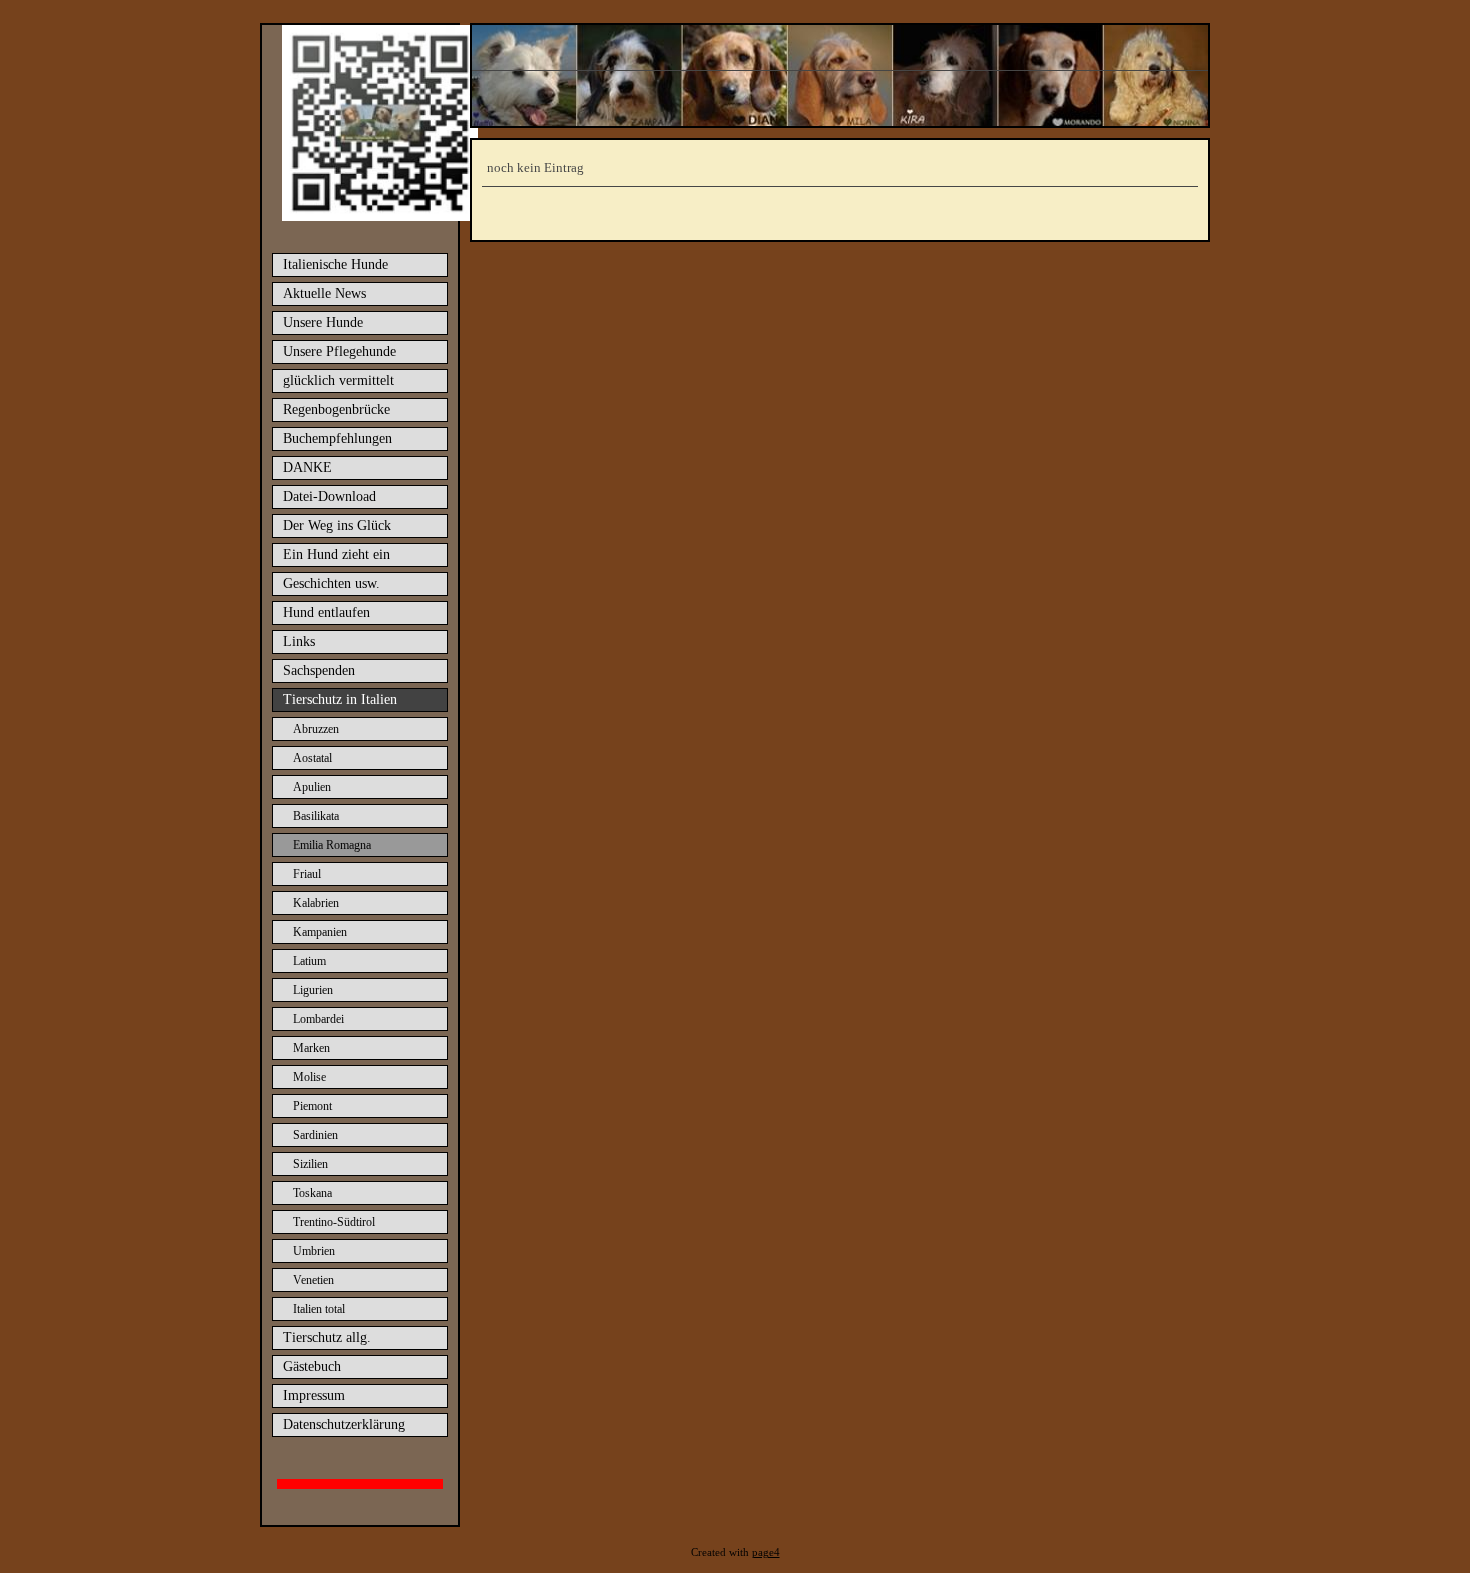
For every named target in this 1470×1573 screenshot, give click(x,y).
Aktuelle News (324, 293)
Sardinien (315, 1135)
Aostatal (312, 758)
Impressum (314, 1395)
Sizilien (310, 1164)
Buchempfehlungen (337, 438)
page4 (766, 1552)
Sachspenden (319, 670)
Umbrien (314, 1251)
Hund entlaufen (326, 612)
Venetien (313, 1280)
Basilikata (316, 816)
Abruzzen (316, 729)
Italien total (319, 1309)
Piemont (312, 1106)
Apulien (312, 787)
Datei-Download (329, 496)
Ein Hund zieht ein (336, 554)
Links (299, 641)
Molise (309, 1077)
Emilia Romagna (332, 845)
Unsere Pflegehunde (339, 351)
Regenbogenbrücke (336, 409)
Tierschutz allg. (327, 1337)
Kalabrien (316, 903)
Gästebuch (312, 1366)
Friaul (307, 874)
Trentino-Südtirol (334, 1222)
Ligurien (313, 990)
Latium (309, 961)
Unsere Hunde (323, 322)
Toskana (312, 1193)
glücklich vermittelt (338, 380)
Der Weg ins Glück (337, 525)
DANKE (307, 467)
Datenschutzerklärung (344, 1424)
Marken (311, 1048)
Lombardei (318, 1019)
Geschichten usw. (331, 583)
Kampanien (320, 932)
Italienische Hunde (335, 264)
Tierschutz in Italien (340, 699)
